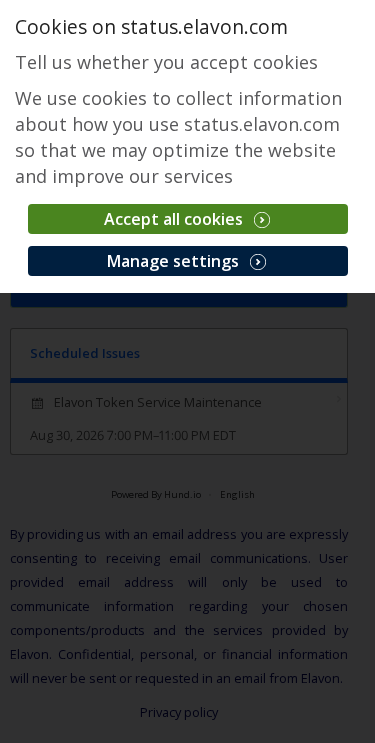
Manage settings (175, 261)
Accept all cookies (175, 219)
